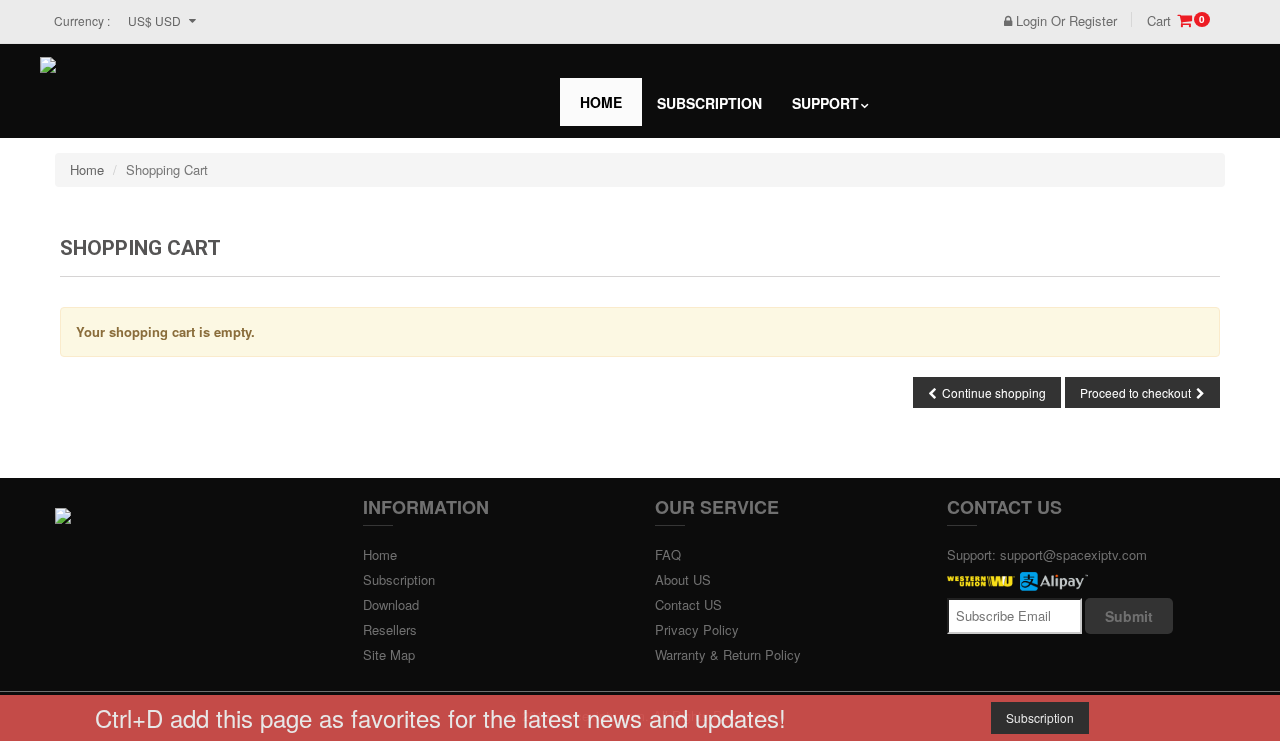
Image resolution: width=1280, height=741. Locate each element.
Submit (1129, 616)
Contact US (688, 604)
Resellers (390, 629)
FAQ (668, 554)
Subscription (709, 103)
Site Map (389, 654)
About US (683, 579)
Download (391, 604)
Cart (1176, 21)
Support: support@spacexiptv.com (1047, 554)
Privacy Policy (697, 629)
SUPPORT (825, 103)
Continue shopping (994, 392)
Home (601, 102)
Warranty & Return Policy (728, 654)
